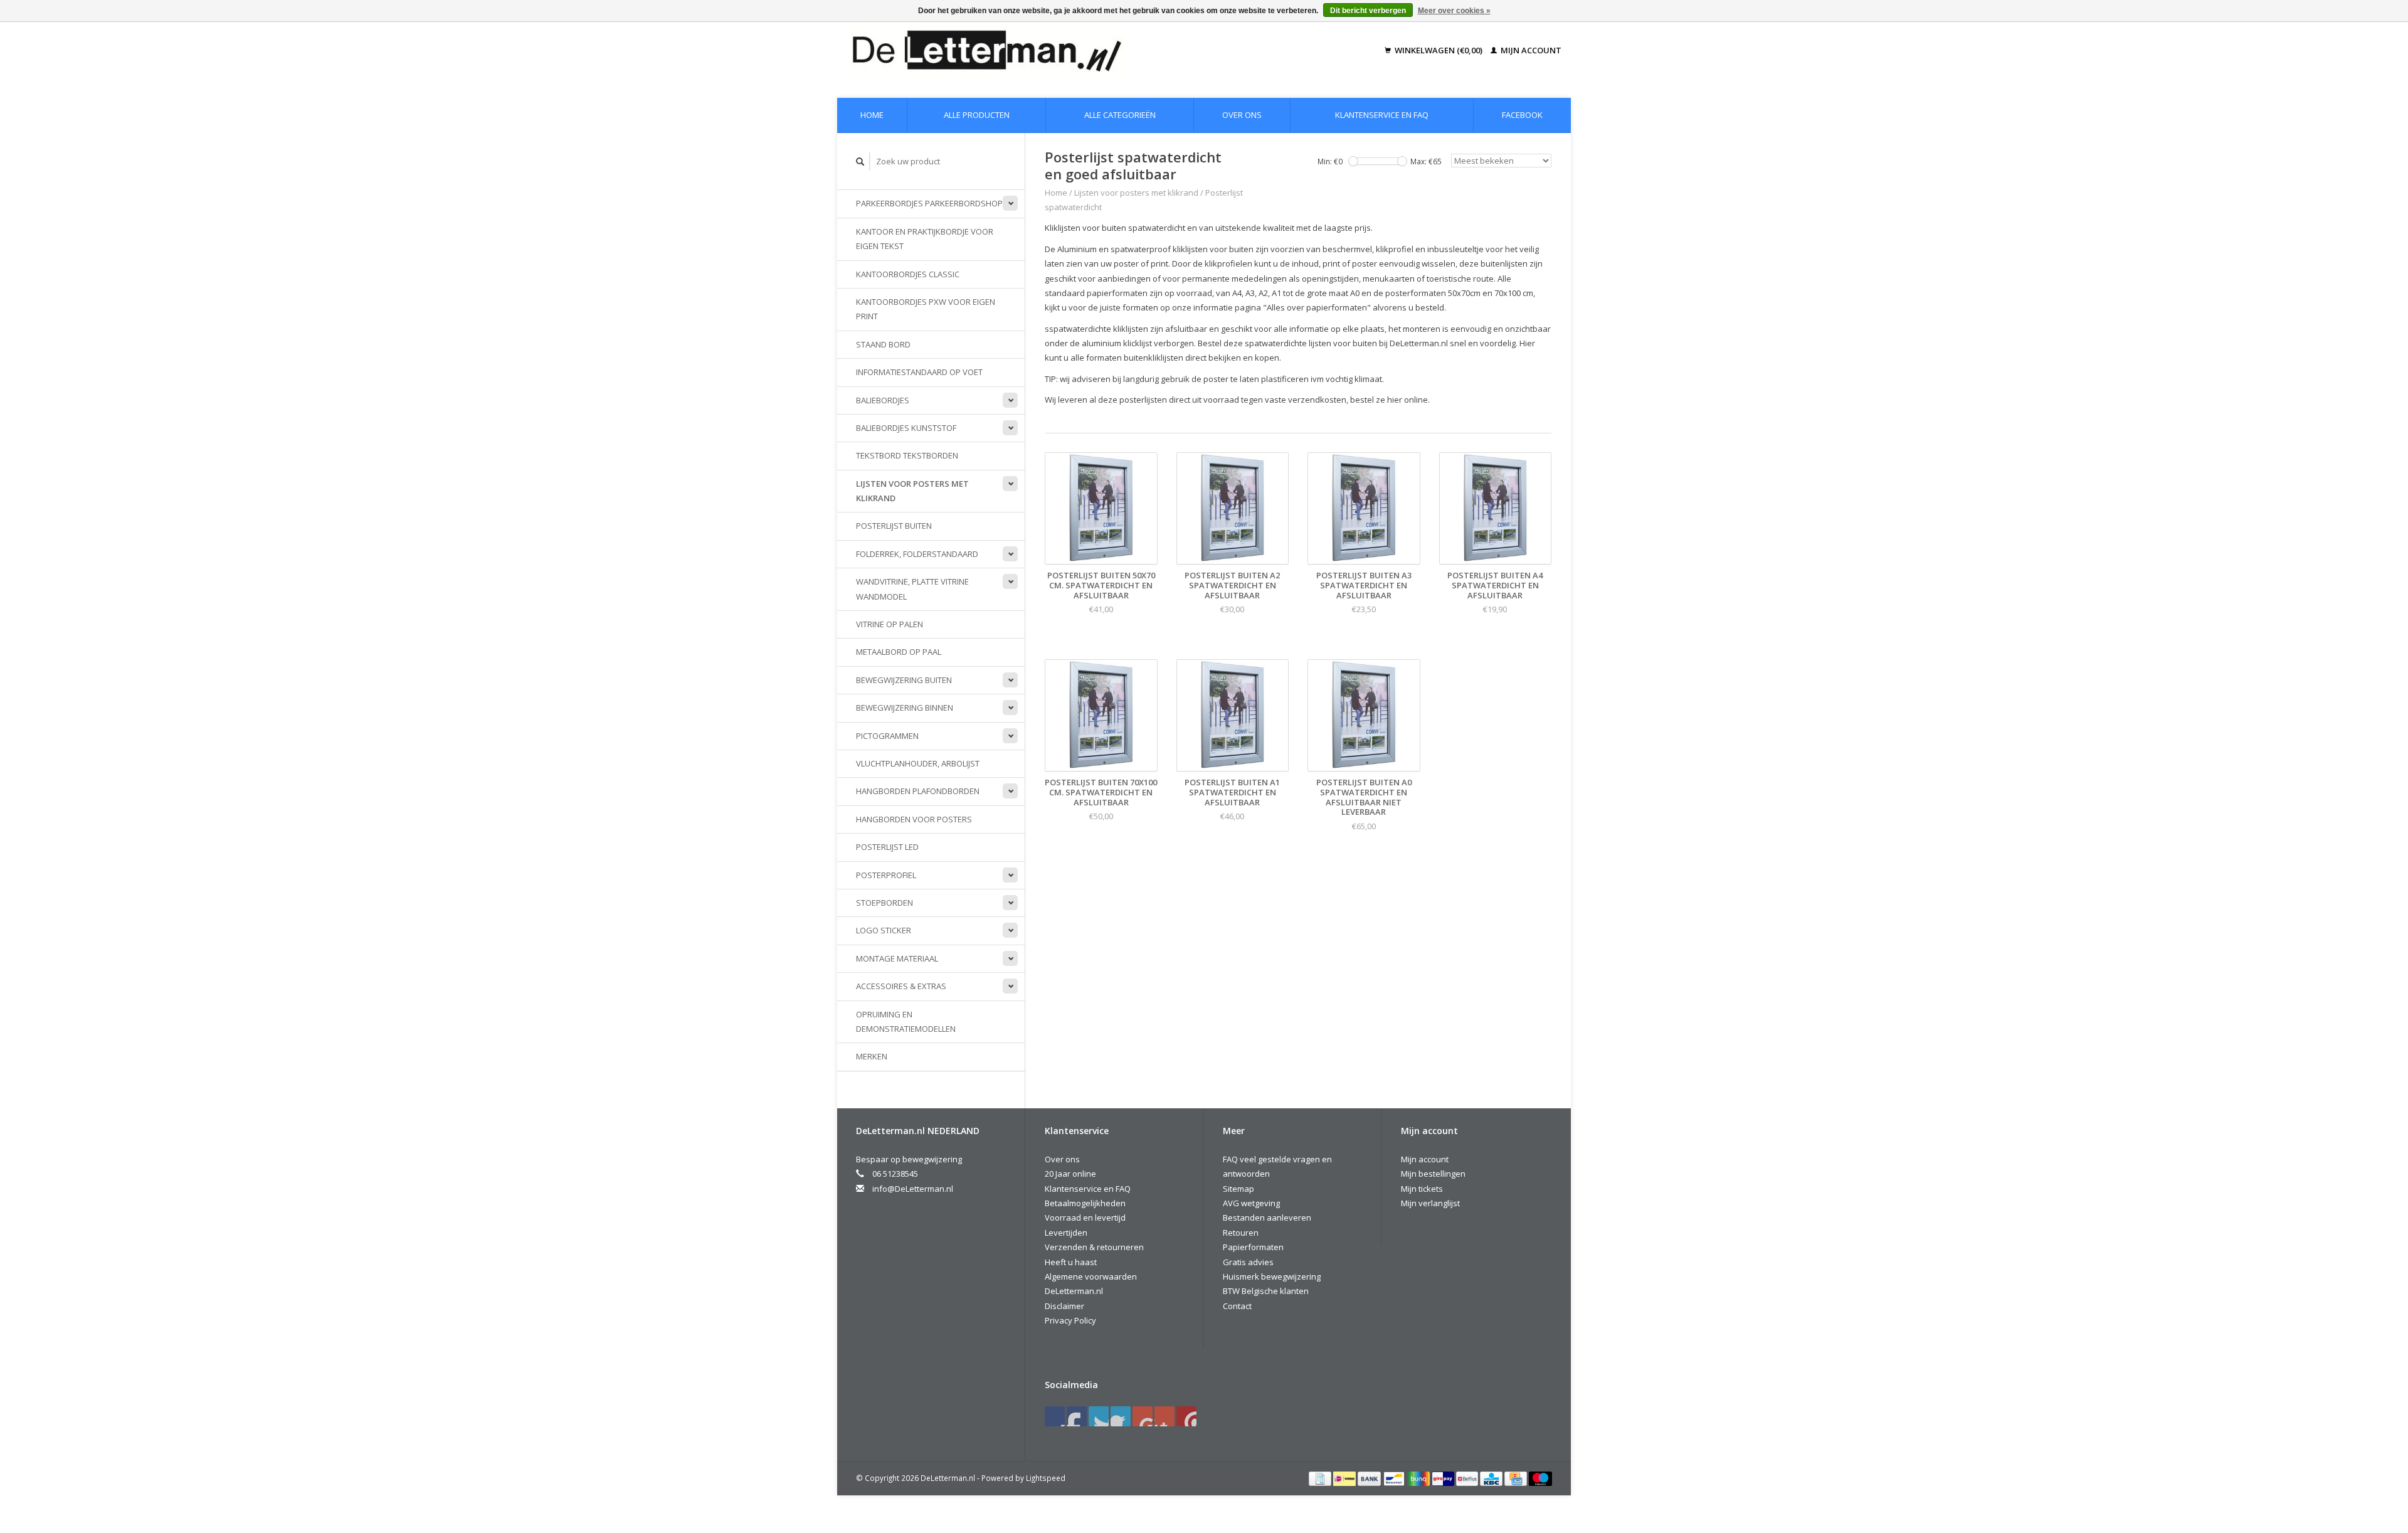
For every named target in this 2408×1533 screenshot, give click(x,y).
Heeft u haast (1071, 1262)
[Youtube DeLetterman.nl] (1143, 1416)
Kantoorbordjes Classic (908, 274)
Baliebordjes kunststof (906, 428)
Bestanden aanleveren (1267, 1217)
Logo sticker (884, 930)
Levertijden (1066, 1233)
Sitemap (1238, 1189)
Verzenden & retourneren (1094, 1247)
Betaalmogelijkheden (1085, 1203)
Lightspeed (1046, 1478)
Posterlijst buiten (894, 526)
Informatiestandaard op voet (919, 372)
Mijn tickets (1422, 1189)
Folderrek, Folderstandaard (917, 554)
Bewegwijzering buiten (904, 680)
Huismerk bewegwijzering (1272, 1276)
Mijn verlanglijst (1430, 1203)
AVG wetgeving (1251, 1203)
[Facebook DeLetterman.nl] (1055, 1416)
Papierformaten (1253, 1247)
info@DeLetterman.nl (913, 1189)
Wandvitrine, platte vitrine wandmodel (912, 589)
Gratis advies (1248, 1262)
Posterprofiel (886, 875)
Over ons (1242, 115)
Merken (872, 1056)
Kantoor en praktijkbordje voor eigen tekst (925, 239)
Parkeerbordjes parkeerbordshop (929, 203)
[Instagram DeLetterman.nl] (1186, 1416)
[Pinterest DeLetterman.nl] (1121, 1416)
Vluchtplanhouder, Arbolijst (918, 763)
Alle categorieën (1120, 115)
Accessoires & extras (901, 986)
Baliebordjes (883, 400)
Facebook (1522, 115)
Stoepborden (885, 903)
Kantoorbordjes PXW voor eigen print (926, 309)
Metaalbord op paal (899, 652)
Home (872, 115)
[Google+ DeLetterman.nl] (1099, 1416)
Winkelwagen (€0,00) (1439, 50)
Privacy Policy (1070, 1320)
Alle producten (977, 115)
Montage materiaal (897, 958)
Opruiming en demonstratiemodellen (906, 1021)
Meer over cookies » (1454, 11)
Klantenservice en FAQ (1382, 115)
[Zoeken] (860, 162)
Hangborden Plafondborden (918, 791)
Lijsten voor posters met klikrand (912, 491)
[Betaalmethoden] (1321, 1478)
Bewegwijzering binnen (905, 708)
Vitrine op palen (890, 624)
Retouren (1241, 1233)
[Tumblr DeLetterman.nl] (1164, 1416)
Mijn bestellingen (1433, 1174)
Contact (1237, 1306)
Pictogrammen (887, 736)
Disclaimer (1064, 1306)
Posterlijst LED (887, 847)
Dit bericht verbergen (1368, 11)
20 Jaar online (1070, 1174)
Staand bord (883, 344)
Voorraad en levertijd (1085, 1217)
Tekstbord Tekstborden (907, 455)
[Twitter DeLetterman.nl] (1077, 1416)
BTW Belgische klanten (1266, 1291)
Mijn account (1530, 50)
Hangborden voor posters (914, 819)
